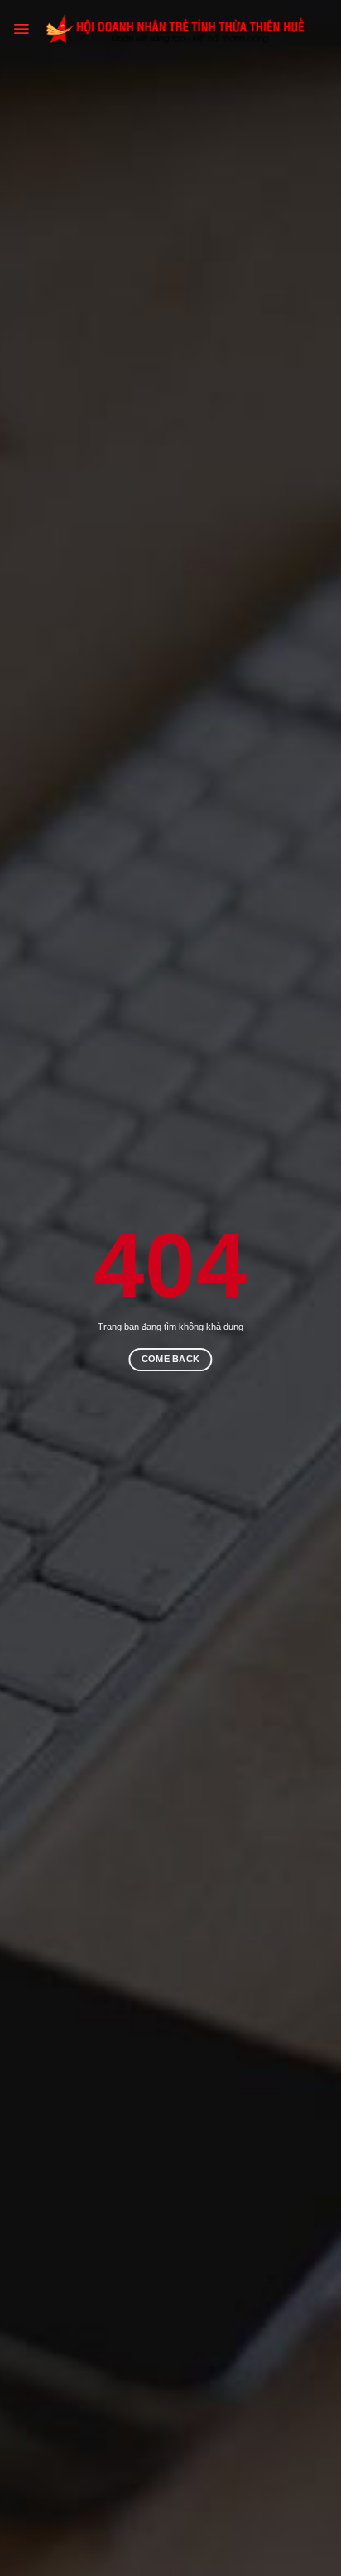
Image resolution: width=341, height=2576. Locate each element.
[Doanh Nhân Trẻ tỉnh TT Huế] (179, 29)
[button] (21, 29)
